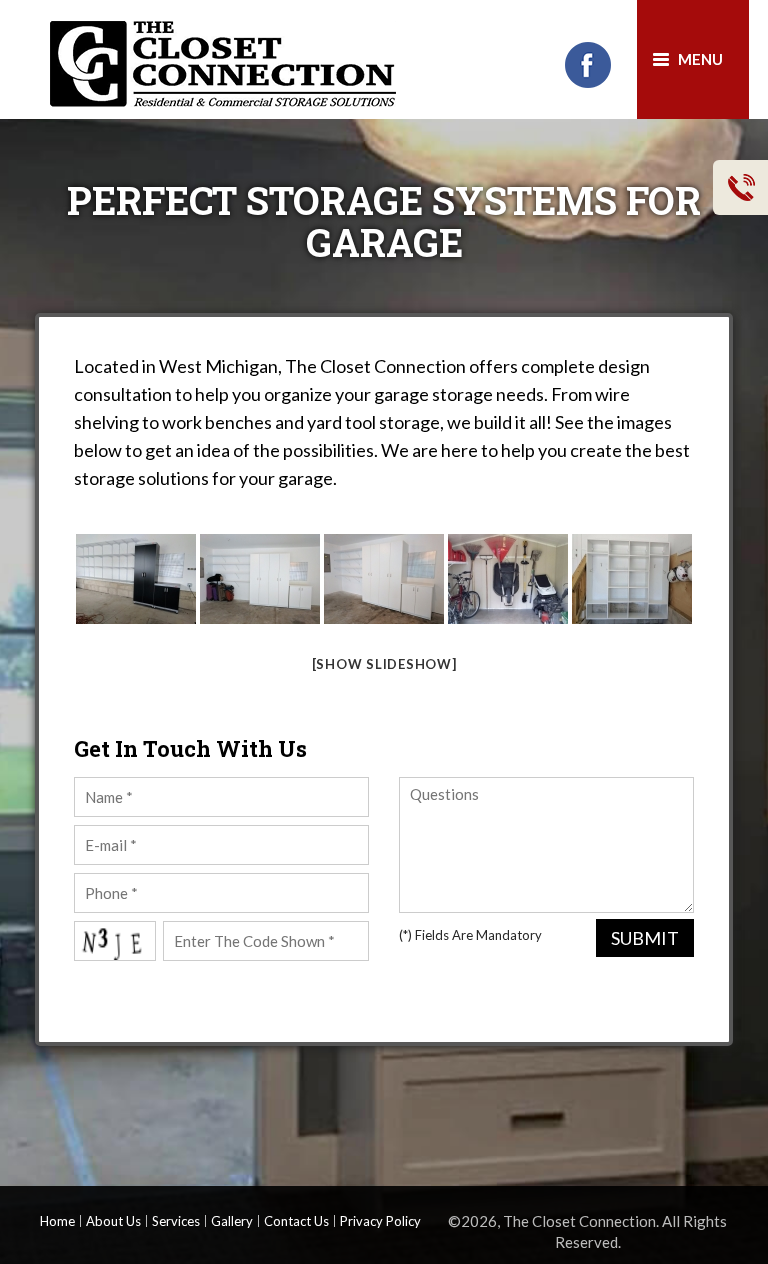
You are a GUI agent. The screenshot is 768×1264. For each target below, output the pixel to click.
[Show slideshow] (384, 664)
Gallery (232, 1221)
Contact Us (296, 1221)
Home (57, 1221)
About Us (113, 1221)
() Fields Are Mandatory (470, 935)
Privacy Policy (380, 1221)
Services (176, 1221)
